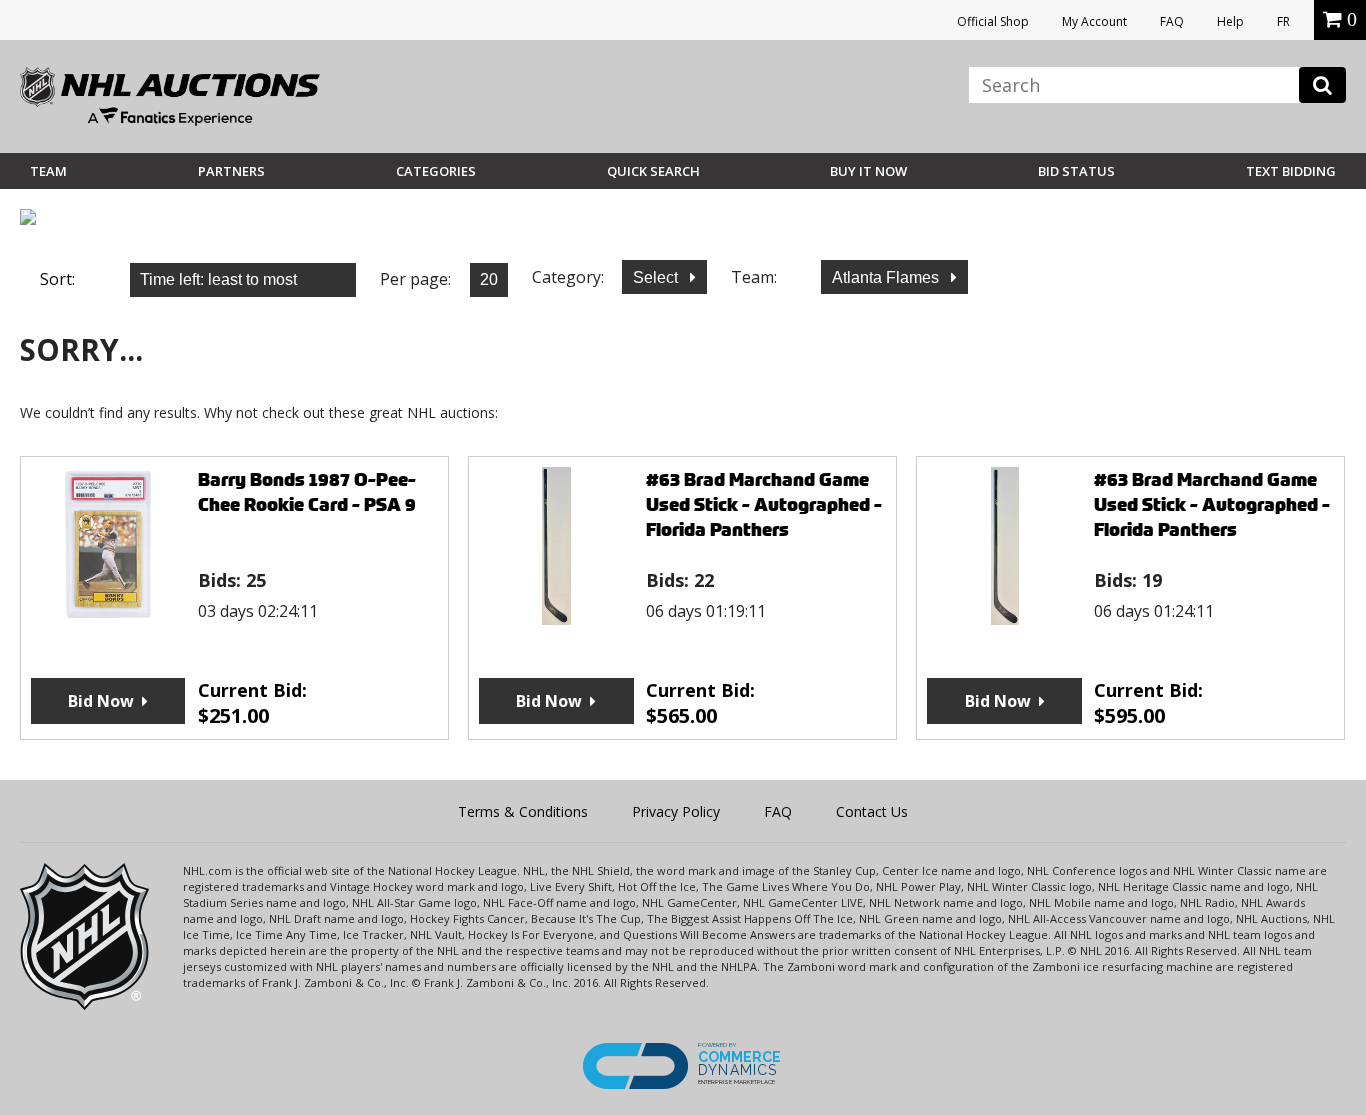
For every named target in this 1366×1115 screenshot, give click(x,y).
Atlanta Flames (887, 277)
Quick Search (653, 171)
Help (1230, 21)
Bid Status (1076, 171)
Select (657, 277)
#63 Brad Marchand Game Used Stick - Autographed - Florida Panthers (764, 504)
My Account (1094, 21)
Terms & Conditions (523, 811)
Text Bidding (1291, 171)
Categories (436, 171)
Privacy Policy (676, 811)
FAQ (1172, 21)
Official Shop (993, 21)
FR (1283, 21)
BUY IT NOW (868, 171)
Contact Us (872, 811)
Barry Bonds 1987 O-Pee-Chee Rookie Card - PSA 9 (307, 492)
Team (48, 171)
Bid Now (101, 701)
